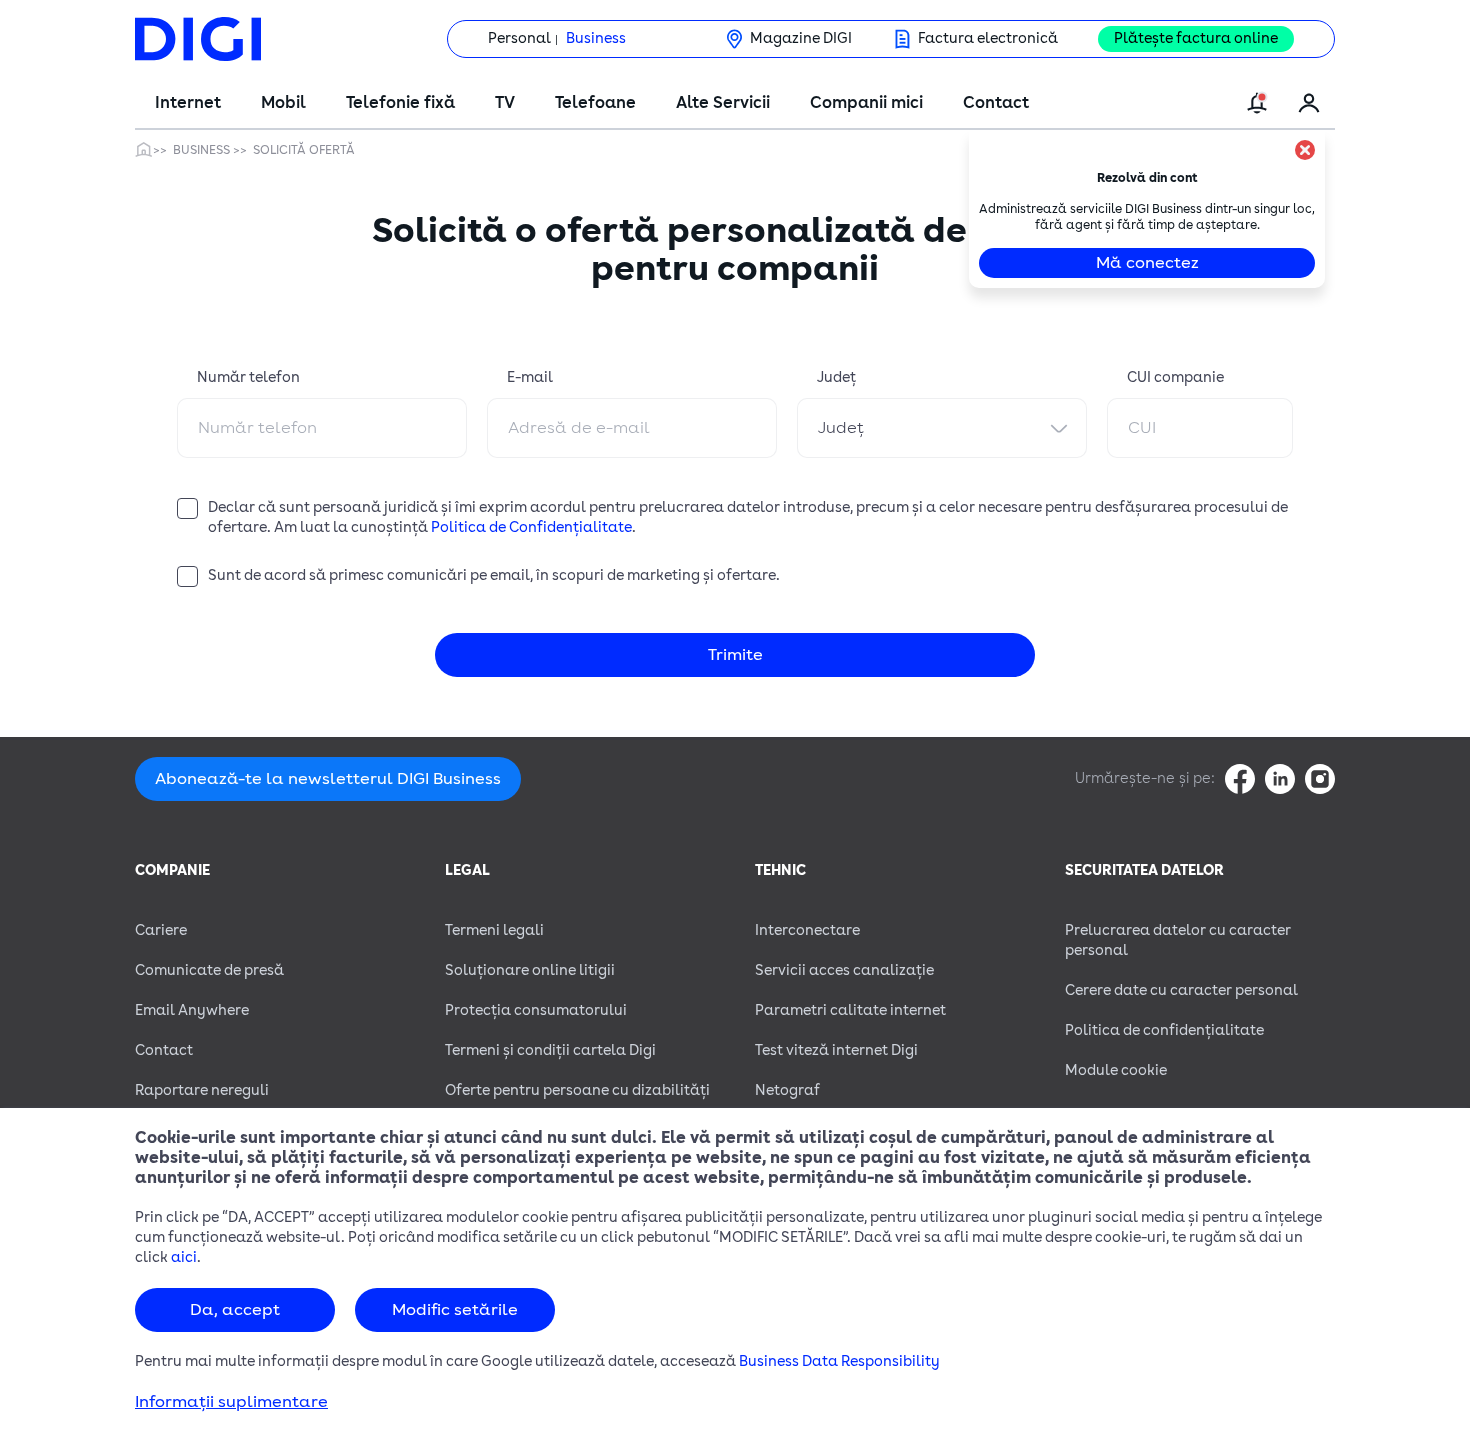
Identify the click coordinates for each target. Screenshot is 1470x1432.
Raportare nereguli (202, 1090)
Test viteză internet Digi (836, 1050)
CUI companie (1175, 377)
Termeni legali (494, 930)
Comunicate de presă (209, 970)
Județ (836, 377)
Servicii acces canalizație (844, 970)
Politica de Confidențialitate (531, 527)
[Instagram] (1320, 779)
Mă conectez (1147, 263)
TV (505, 103)
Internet (188, 103)
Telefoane (595, 103)
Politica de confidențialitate (1164, 1030)
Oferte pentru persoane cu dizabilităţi (577, 1090)
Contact (996, 103)
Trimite (735, 655)
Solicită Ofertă (304, 150)
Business (596, 38)
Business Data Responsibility (839, 1361)
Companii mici (866, 103)
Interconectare (807, 930)
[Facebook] (1240, 779)
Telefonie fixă (400, 103)
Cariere (161, 930)
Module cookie (1116, 1070)
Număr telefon (248, 377)
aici (184, 1257)
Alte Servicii (723, 103)
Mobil (283, 103)
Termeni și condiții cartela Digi (550, 1050)
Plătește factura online (1196, 38)
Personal (519, 38)
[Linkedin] (1280, 779)
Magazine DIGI (801, 38)
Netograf (787, 1090)
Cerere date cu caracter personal (1181, 990)
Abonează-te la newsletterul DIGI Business (328, 779)
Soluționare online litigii (530, 970)
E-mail (530, 377)
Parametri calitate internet (850, 1010)
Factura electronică (988, 38)
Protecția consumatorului (536, 1010)
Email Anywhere (192, 1010)
